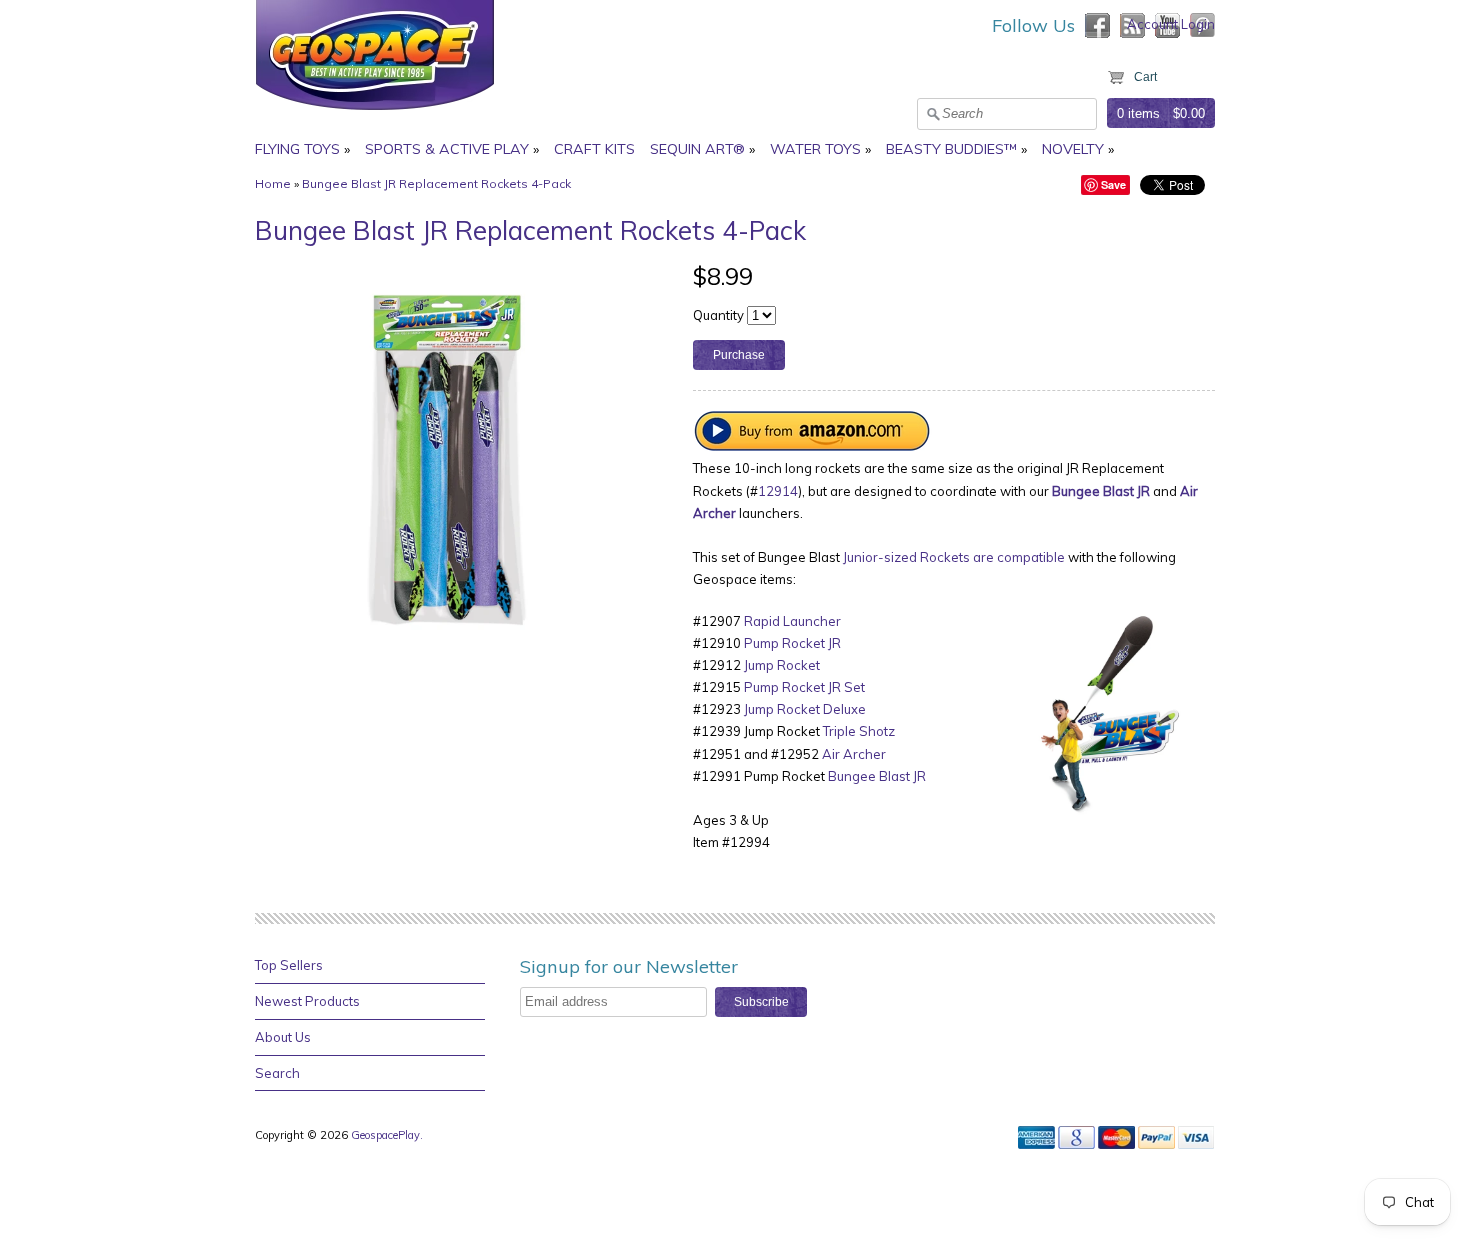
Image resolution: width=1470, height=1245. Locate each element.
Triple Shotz (859, 731)
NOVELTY (1073, 149)
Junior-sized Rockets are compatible (954, 557)
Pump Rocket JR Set (804, 687)
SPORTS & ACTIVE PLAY (447, 149)
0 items (1138, 113)
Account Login (1171, 24)
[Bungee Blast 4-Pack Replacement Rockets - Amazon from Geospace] (813, 446)
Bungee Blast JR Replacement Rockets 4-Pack (436, 183)
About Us (283, 1037)
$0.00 (1189, 113)
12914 (778, 491)
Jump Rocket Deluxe (805, 709)
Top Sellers (289, 965)
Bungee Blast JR (877, 776)
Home (273, 183)
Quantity (718, 315)
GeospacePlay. (388, 1135)
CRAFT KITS (594, 149)
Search (277, 1073)
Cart (1145, 77)
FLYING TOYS (297, 149)
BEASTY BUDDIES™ (951, 149)
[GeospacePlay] (375, 113)
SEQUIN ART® (697, 149)
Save (1113, 184)
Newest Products (307, 1001)
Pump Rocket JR (792, 643)
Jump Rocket (782, 665)
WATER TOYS (815, 149)
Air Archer (854, 754)
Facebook (1097, 25)
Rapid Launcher (792, 621)
